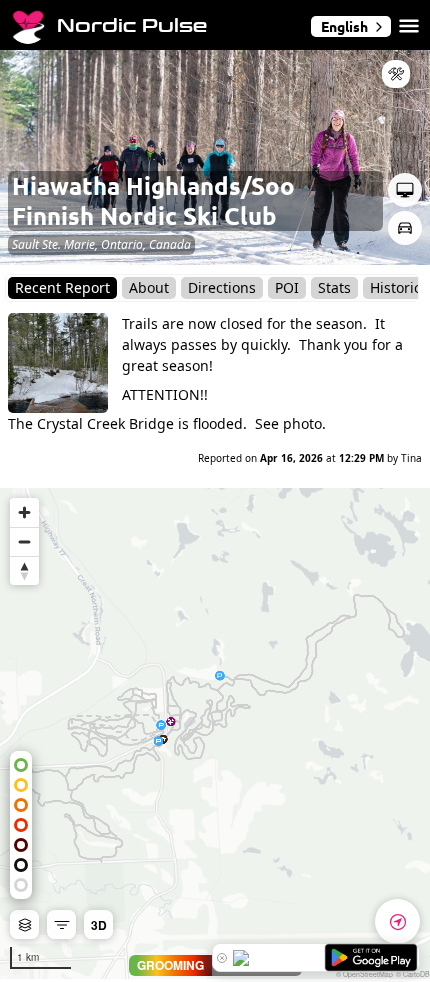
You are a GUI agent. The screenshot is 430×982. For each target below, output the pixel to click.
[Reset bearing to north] (24, 570)
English (344, 26)
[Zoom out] (24, 541)
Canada (170, 244)
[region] (215, 733)
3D (99, 925)
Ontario (122, 244)
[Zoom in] (24, 512)
